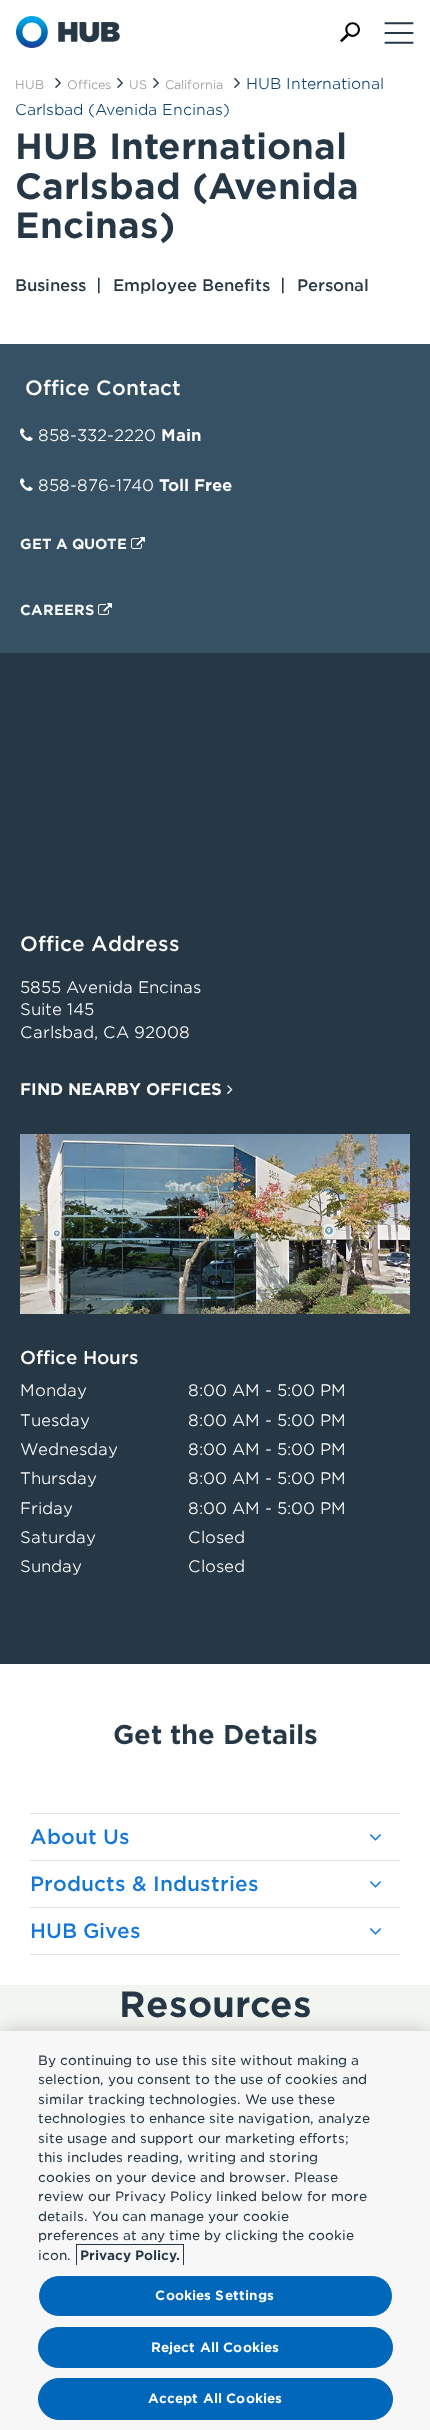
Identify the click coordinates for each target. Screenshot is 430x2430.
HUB (29, 84)
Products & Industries (144, 1884)
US (138, 84)
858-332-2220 (97, 435)
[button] (350, 32)
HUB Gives (85, 1931)
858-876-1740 (96, 485)
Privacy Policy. (130, 2255)
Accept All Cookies (215, 2398)
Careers (59, 610)
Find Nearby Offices (123, 1089)
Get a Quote (75, 544)
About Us (80, 1837)
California (194, 84)
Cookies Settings (214, 2295)
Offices (89, 84)
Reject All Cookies (215, 2347)
